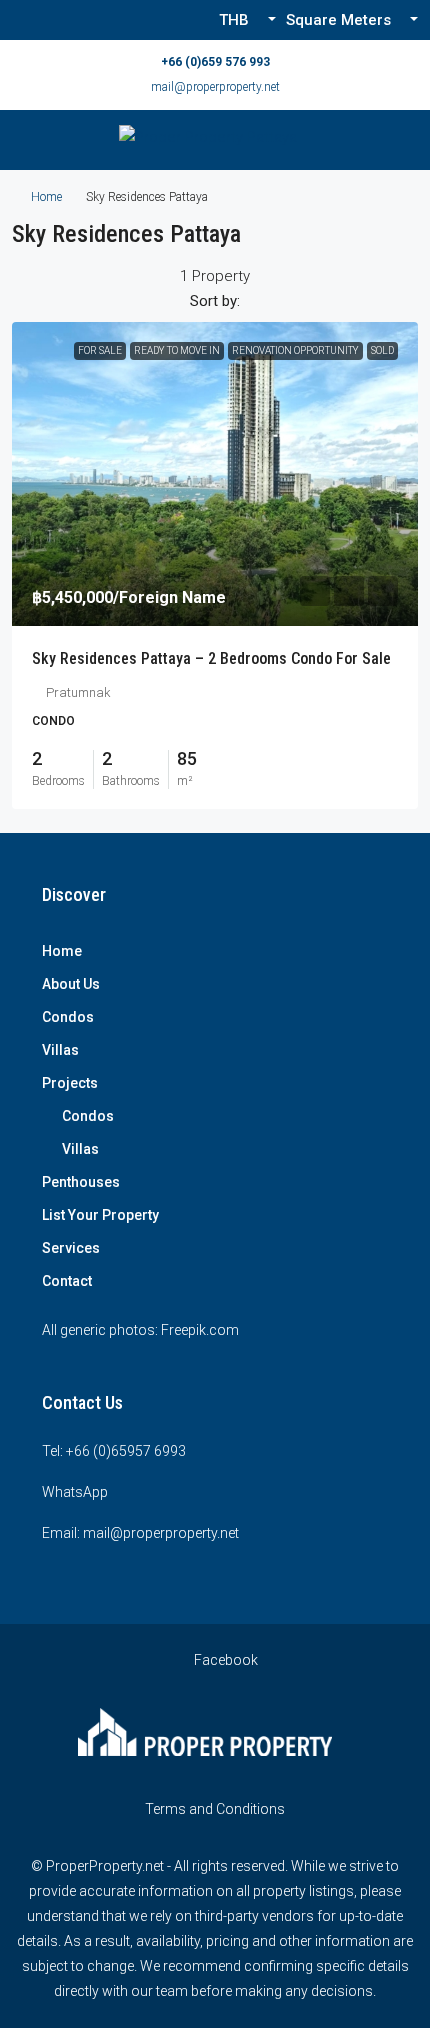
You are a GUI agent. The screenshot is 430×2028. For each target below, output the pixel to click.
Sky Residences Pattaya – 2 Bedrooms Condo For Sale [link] (211, 658)
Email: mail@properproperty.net (140, 1533)
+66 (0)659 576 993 (215, 62)
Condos (68, 1017)
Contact (67, 1281)
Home (46, 197)
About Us (71, 984)
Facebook (224, 1660)
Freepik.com (200, 1330)
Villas (60, 1050)
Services (71, 1248)
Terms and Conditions (215, 1809)
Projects (70, 1083)
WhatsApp (75, 1492)
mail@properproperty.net (215, 87)
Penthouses (81, 1182)
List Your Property (100, 1215)
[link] (215, 474)
